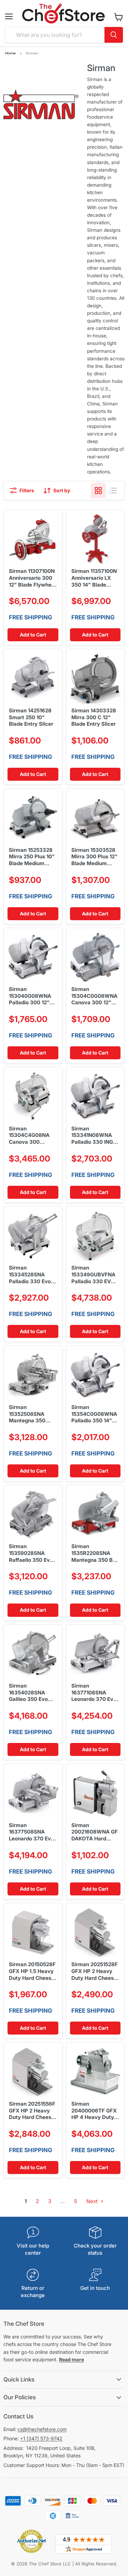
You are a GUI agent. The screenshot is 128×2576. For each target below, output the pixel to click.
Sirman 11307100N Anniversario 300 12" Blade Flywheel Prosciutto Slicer (32, 578)
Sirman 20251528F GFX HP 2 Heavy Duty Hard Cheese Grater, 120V (95, 1971)
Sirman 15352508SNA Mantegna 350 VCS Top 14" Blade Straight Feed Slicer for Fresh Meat (32, 1414)
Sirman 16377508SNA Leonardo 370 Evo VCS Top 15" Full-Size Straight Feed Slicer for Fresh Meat (32, 1832)
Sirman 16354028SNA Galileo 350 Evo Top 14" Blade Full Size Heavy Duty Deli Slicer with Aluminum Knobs (31, 1693)
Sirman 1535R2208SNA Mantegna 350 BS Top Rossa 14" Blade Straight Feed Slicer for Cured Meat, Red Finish (94, 1553)
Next (93, 2201)
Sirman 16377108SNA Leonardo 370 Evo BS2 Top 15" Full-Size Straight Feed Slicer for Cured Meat (94, 1693)
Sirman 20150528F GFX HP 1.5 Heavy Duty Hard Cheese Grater (32, 1971)
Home (10, 53)
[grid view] (98, 491)
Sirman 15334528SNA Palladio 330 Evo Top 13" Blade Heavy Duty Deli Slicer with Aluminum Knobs (30, 1275)
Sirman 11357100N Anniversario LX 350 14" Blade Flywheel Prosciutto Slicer (94, 578)
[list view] (113, 491)
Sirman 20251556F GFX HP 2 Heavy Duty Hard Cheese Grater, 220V (32, 2111)
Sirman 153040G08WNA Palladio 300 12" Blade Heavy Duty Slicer (31, 996)
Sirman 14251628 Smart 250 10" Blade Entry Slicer (31, 717)
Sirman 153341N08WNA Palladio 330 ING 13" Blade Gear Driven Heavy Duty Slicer (95, 1136)
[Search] (114, 35)
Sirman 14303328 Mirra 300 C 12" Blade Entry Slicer (94, 717)
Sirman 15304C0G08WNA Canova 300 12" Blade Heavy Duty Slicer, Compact (94, 996)
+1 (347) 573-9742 (41, 2438)
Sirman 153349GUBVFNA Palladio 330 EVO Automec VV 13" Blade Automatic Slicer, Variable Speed (93, 1275)
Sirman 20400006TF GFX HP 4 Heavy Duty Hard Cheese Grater (94, 2111)
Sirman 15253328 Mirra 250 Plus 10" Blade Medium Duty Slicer (32, 857)
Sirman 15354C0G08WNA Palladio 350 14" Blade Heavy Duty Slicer (94, 1414)
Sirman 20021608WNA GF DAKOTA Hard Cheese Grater (95, 1832)
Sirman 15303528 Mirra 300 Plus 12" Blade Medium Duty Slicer (94, 857)
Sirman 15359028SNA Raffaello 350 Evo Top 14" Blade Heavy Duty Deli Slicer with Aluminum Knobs (31, 1553)
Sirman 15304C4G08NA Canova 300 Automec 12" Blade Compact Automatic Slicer (33, 1136)
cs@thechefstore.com (42, 2429)
